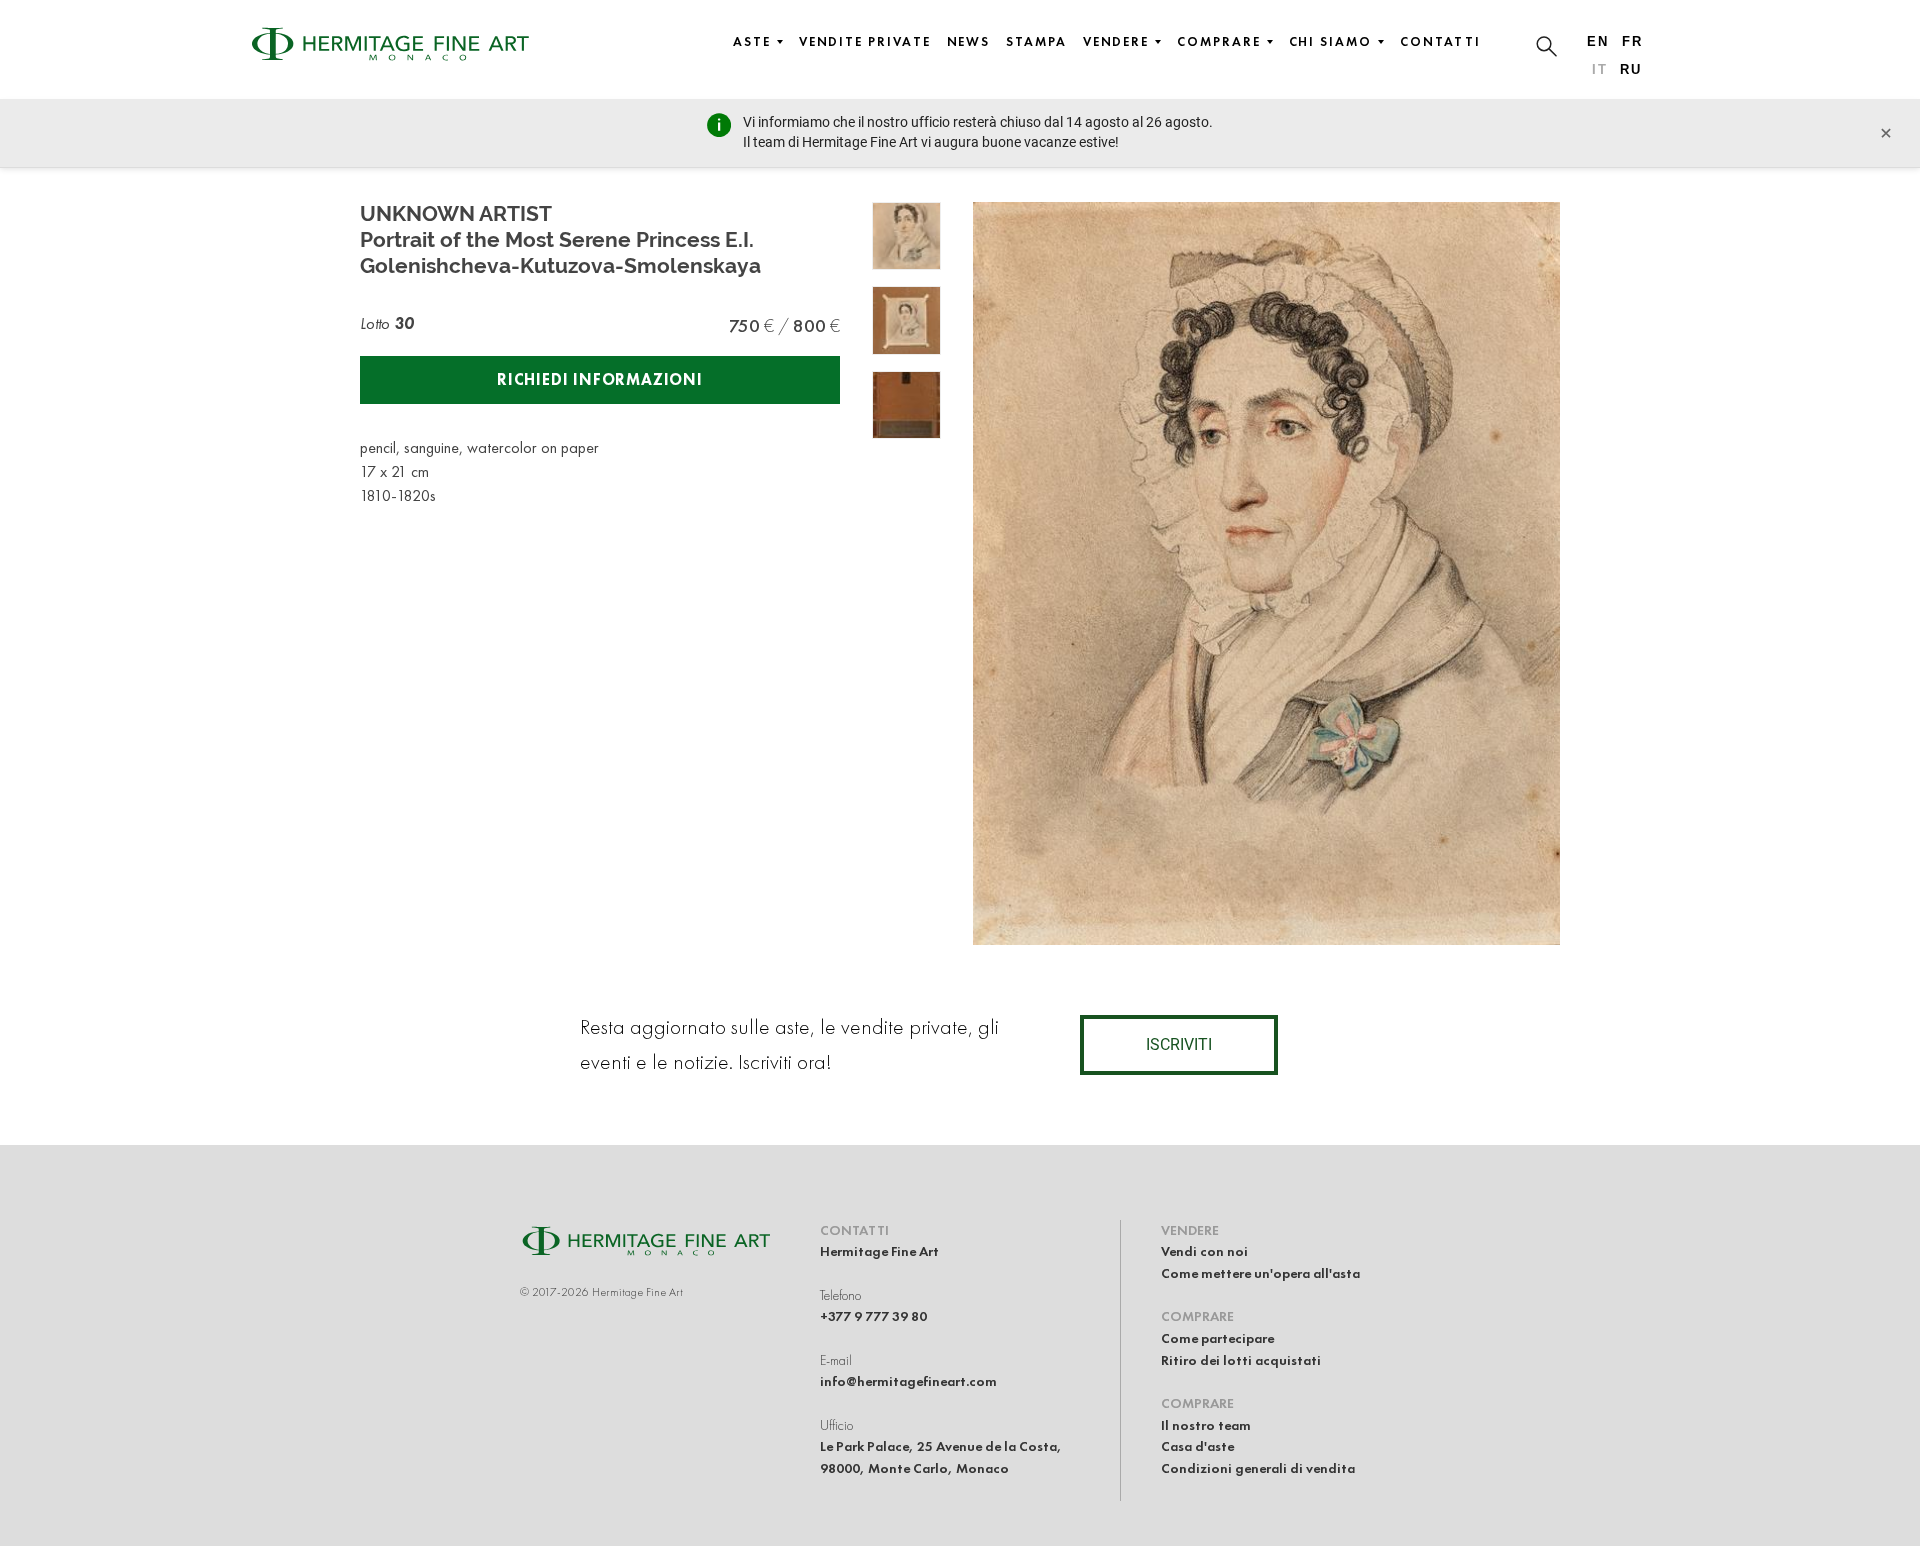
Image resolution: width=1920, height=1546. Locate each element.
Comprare (1218, 42)
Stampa (1036, 42)
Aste (752, 42)
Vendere (1116, 42)
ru (1631, 69)
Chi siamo (1330, 42)
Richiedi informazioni (600, 379)
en (1598, 41)
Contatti (1440, 42)
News (969, 42)
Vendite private (865, 42)
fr (1632, 41)
